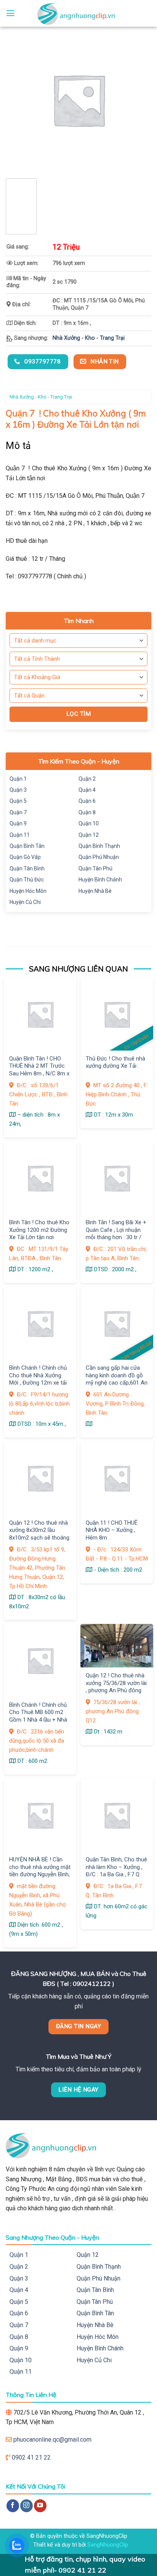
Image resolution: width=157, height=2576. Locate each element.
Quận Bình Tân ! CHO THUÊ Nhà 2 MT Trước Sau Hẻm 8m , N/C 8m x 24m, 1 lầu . (39, 1070)
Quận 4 (87, 790)
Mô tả (18, 446)
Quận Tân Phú (95, 868)
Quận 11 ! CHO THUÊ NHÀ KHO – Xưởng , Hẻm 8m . (112, 1530)
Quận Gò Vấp (25, 857)
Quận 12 (89, 835)
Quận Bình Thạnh (99, 846)
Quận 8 (87, 812)
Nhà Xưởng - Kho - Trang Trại (89, 338)
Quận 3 (18, 790)
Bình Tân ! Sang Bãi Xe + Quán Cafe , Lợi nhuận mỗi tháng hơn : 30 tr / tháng (116, 1233)
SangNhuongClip (108, 2545)
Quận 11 (20, 835)
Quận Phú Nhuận (99, 857)
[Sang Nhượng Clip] (78, 13)
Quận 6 (87, 801)
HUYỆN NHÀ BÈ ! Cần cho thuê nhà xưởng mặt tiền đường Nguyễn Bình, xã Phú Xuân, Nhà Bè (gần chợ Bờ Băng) (40, 1874)
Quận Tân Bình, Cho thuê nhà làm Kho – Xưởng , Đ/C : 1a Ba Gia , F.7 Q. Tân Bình (116, 1871)
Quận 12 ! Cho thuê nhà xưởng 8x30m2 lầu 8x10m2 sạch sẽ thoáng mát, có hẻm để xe (39, 1534)
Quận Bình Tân (27, 846)
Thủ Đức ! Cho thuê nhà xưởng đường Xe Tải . (115, 1062)
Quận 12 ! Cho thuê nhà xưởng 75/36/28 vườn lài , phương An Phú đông (116, 1683)
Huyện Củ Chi (25, 902)
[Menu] (10, 13)
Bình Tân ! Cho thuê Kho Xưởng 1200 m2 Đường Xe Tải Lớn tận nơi (39, 1230)
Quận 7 (18, 812)
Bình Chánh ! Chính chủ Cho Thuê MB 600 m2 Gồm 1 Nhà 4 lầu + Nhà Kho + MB (38, 1716)
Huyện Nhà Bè (95, 891)
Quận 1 (18, 779)
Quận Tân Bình (27, 868)
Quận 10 (89, 823)
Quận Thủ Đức (27, 880)
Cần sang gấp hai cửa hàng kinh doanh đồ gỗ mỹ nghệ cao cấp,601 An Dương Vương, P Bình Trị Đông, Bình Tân (117, 1383)
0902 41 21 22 (31, 2457)
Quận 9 (18, 823)
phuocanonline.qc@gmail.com (52, 2440)
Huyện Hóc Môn (28, 891)
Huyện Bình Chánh (100, 880)
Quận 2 (87, 779)
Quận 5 (18, 801)
